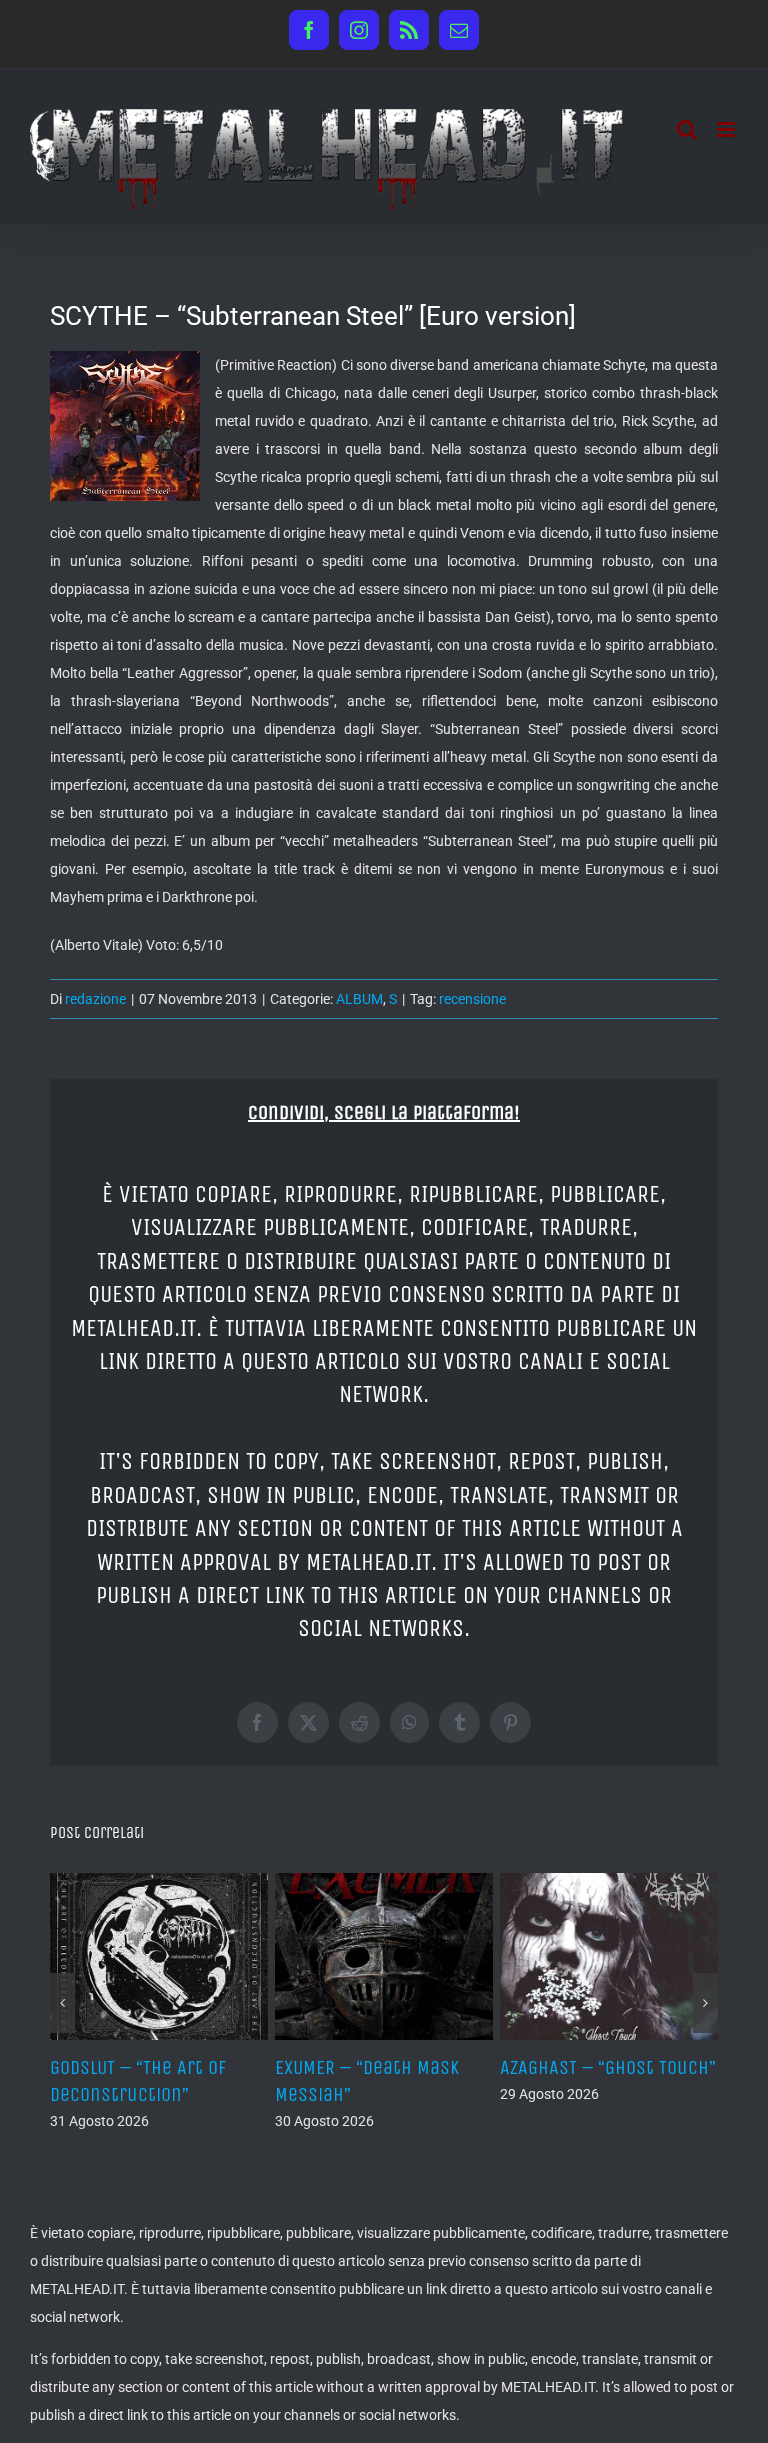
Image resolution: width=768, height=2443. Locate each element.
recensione (472, 999)
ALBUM (359, 999)
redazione (95, 999)
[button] (62, 2003)
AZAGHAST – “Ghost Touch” (608, 2067)
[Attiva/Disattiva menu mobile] (727, 129)
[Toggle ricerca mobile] (687, 129)
